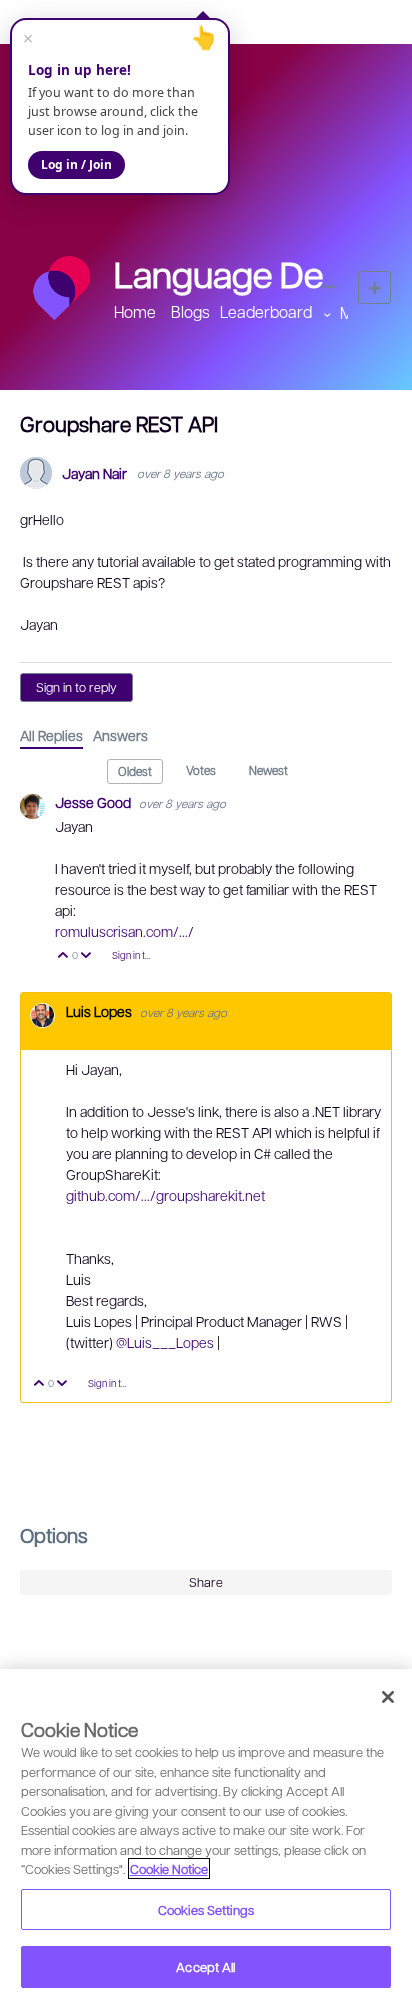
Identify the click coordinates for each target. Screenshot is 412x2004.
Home (135, 311)
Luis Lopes (100, 1011)
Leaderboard (266, 311)
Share (206, 1582)
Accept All (205, 1966)
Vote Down (86, 956)
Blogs (190, 311)
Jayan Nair (94, 473)
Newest (268, 770)
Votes (201, 770)
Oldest (135, 771)
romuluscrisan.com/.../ (124, 931)
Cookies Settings (206, 1909)
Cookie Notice (169, 1868)
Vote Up (63, 956)
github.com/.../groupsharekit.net (165, 1195)
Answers (120, 735)
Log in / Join (76, 164)
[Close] (388, 1697)
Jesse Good (94, 802)
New (374, 287)
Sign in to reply (76, 687)
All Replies (51, 735)
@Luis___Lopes (166, 1342)
